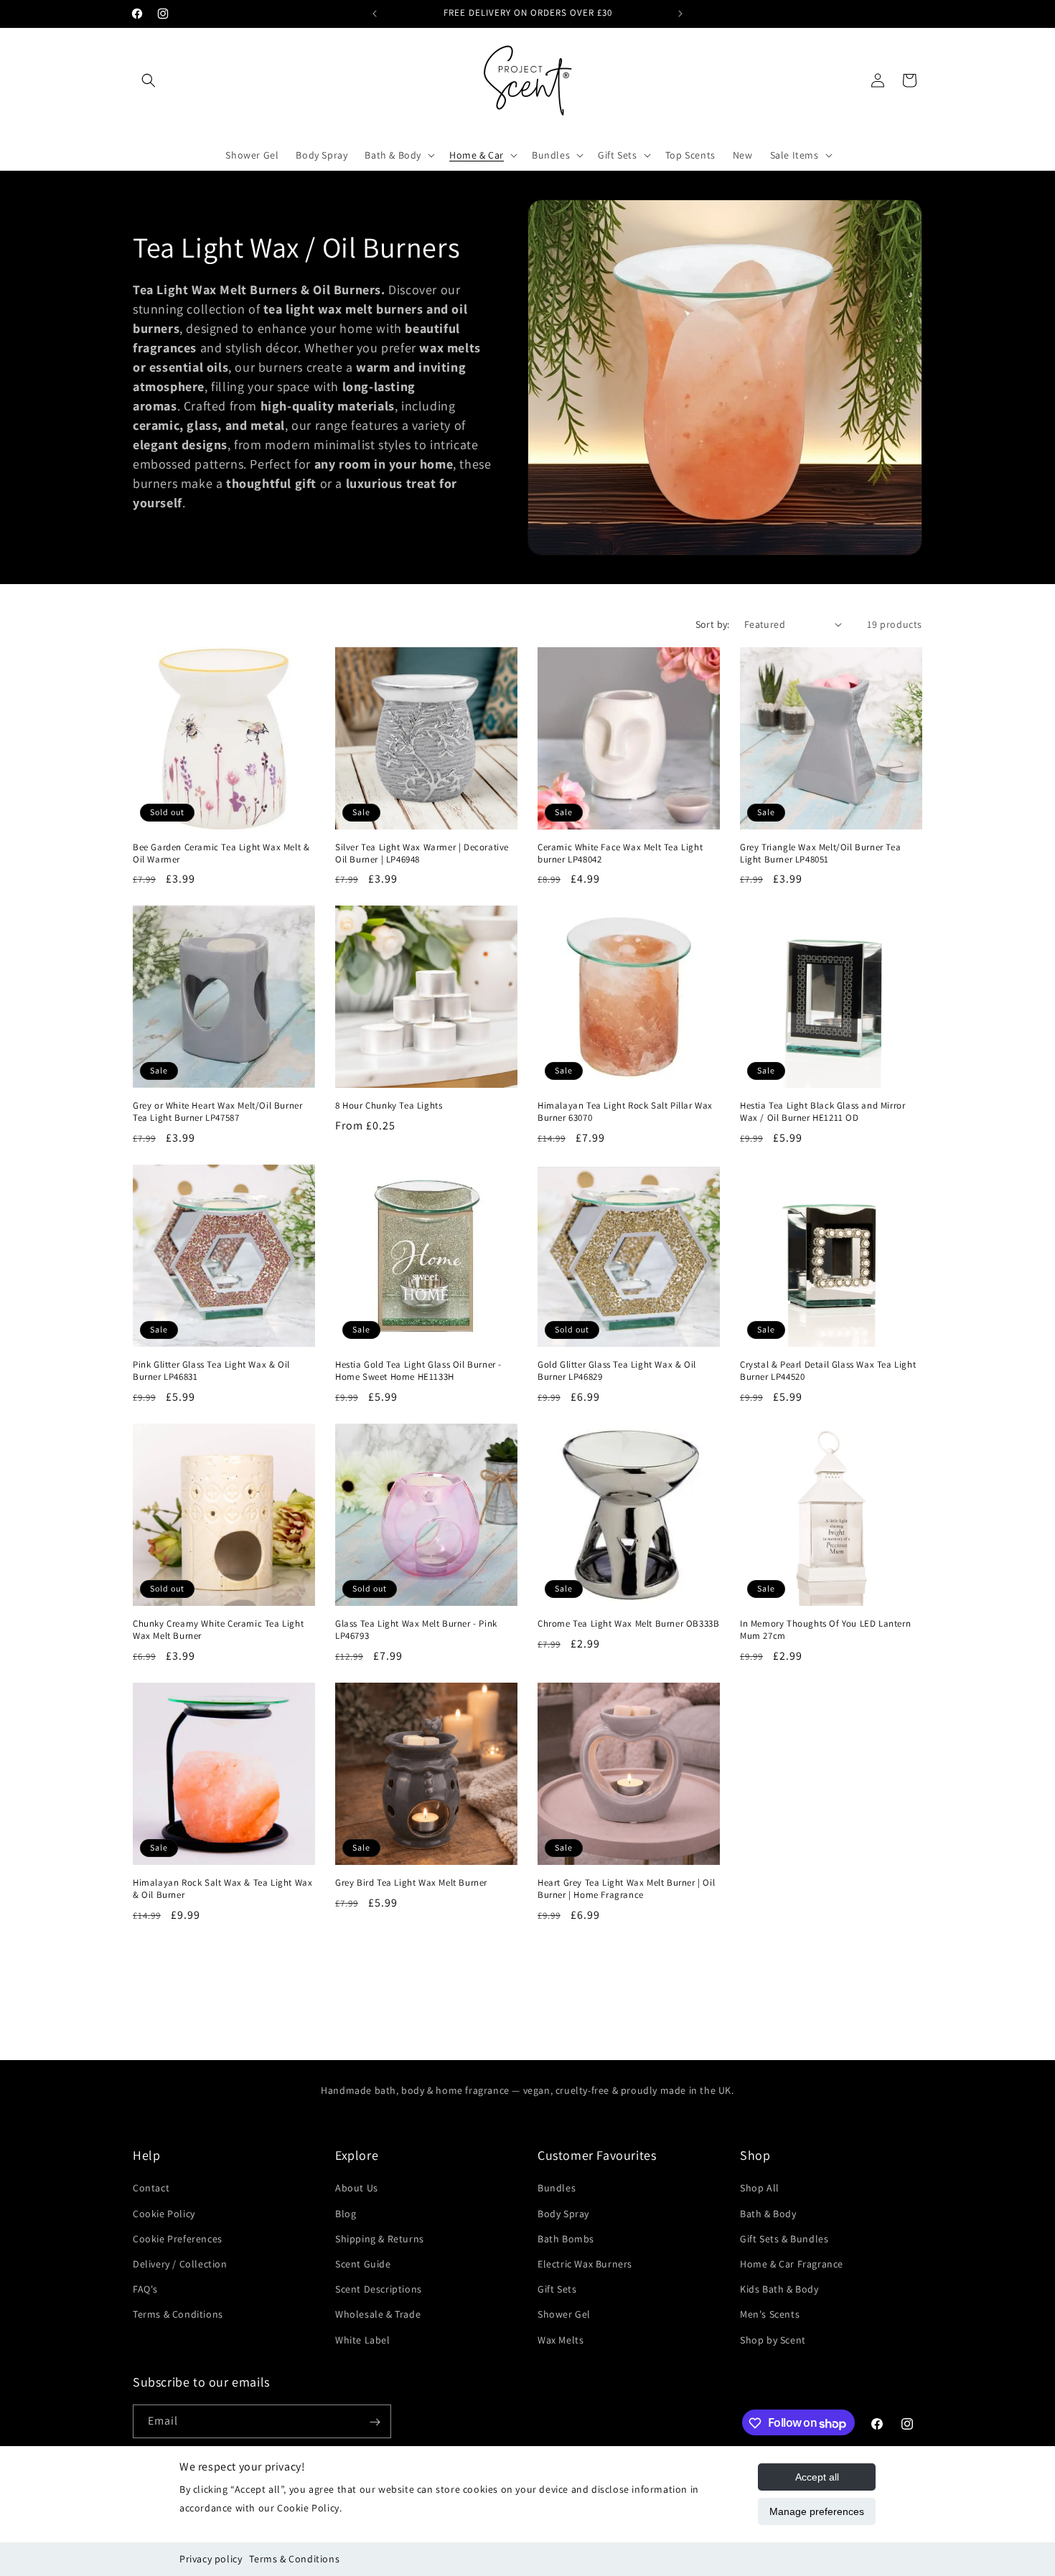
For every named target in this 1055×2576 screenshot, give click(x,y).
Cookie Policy (164, 2213)
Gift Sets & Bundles (784, 2239)
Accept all (817, 2477)
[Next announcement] (680, 14)
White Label (363, 2339)
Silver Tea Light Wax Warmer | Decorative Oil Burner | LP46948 (422, 854)
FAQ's (145, 2289)
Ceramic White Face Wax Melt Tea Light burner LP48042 (620, 854)
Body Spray (563, 2213)
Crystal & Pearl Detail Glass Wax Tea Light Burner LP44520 (828, 1371)
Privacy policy (211, 2559)
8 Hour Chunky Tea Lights (389, 1106)
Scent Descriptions (379, 2289)
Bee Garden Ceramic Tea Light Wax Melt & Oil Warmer (221, 854)
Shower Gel (564, 2314)
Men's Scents (770, 2314)
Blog (346, 2213)
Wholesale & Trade (378, 2314)
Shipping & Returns (380, 2239)
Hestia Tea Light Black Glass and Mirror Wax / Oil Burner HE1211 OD (822, 1112)
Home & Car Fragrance (792, 2264)
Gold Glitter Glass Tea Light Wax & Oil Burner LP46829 (617, 1371)
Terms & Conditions (294, 2559)
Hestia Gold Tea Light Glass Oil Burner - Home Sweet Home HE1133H (418, 1371)
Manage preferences (817, 2511)
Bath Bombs (566, 2239)
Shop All (760, 2188)
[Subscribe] (375, 2422)
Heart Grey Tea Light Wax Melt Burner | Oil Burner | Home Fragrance (626, 1889)
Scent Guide (363, 2264)
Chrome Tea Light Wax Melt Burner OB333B (628, 1624)
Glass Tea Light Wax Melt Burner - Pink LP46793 (416, 1630)
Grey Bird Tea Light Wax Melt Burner (411, 1883)
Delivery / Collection (180, 2264)
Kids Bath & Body (779, 2289)
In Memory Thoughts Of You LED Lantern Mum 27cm (825, 1630)
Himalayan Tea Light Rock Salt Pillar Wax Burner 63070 (625, 1112)
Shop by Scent (773, 2339)
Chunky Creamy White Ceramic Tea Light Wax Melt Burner (218, 1630)
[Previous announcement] (375, 14)
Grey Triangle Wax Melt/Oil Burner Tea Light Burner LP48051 (820, 854)
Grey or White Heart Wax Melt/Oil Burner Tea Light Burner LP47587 (217, 1112)
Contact (151, 2188)
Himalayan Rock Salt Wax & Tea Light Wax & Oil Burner (222, 1889)
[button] (149, 80)
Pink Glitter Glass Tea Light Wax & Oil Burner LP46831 (211, 1371)
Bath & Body (768, 2213)
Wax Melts (561, 2339)
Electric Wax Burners (585, 2264)
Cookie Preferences (178, 2239)
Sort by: (713, 624)
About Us (357, 2188)
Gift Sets (557, 2289)
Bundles (557, 2188)
